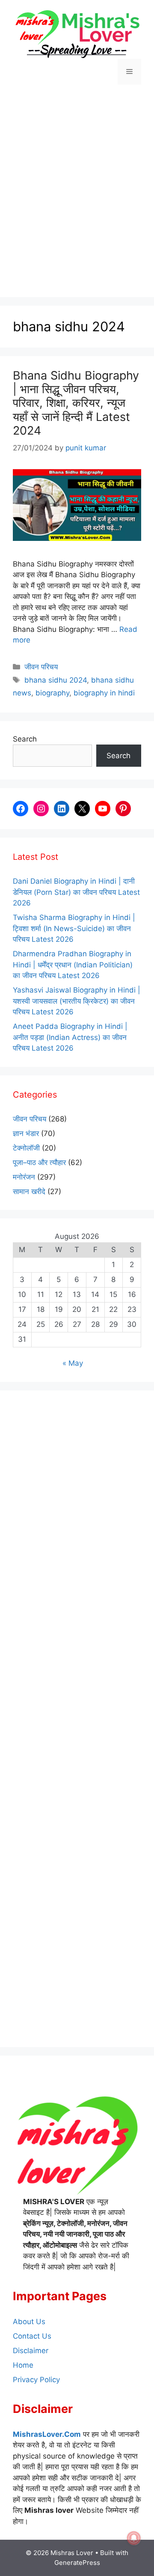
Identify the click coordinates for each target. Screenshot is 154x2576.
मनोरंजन (24, 1177)
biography (52, 693)
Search (25, 739)
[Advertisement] (77, 192)
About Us (29, 2322)
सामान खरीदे (29, 1192)
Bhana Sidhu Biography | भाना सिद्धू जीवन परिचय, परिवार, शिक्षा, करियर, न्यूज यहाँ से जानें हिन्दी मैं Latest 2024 (76, 403)
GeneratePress (77, 2563)
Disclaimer (31, 2351)
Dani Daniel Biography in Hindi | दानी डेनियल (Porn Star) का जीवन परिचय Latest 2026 (76, 892)
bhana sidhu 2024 (56, 680)
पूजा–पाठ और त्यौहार (39, 1162)
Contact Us (32, 2336)
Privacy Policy (36, 2380)
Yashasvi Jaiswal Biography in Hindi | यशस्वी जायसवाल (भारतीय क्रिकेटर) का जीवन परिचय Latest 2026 (77, 1001)
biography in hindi (104, 693)
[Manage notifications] (134, 2538)
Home (23, 2365)
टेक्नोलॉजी (26, 1148)
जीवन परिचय (41, 667)
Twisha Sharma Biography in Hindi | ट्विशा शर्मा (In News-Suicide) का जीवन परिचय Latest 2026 (74, 928)
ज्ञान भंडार (26, 1133)
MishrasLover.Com (47, 2434)
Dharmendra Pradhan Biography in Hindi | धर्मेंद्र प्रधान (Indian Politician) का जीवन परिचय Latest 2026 (73, 965)
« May (73, 1363)
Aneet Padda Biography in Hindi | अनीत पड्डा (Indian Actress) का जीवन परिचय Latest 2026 (70, 1037)
